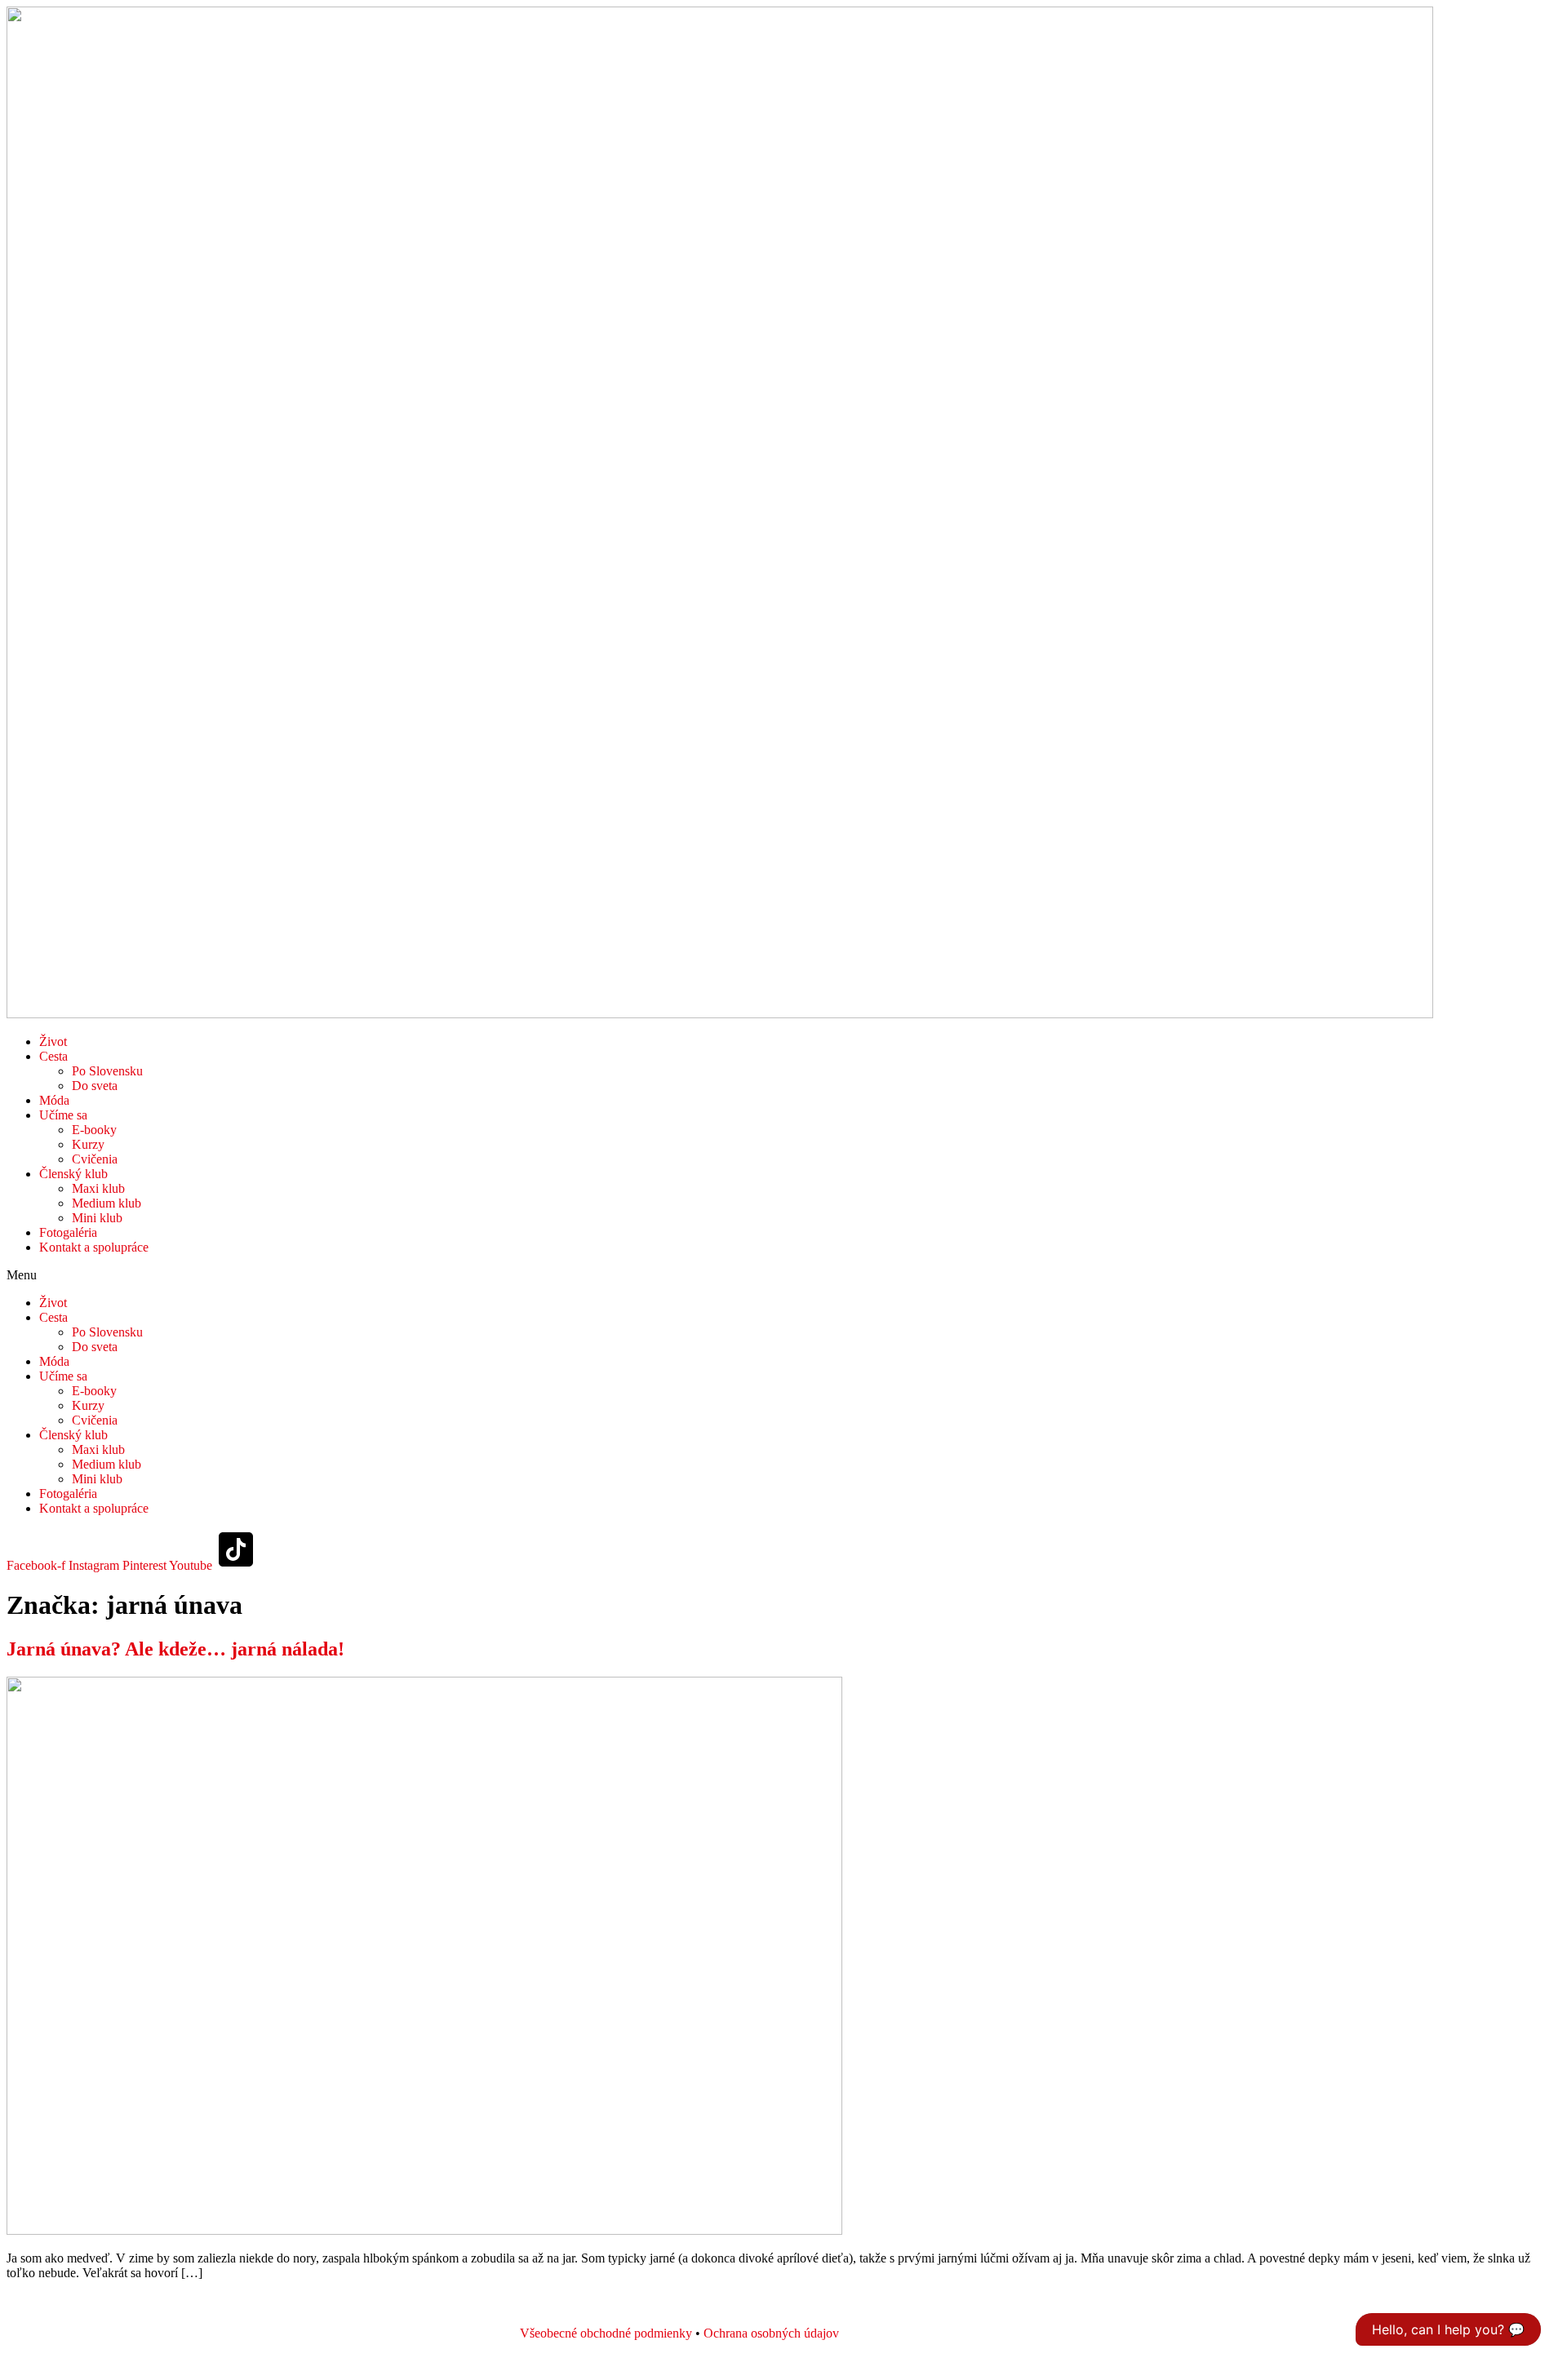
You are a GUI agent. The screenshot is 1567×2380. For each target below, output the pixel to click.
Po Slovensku (107, 1071)
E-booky (94, 1130)
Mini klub (97, 1218)
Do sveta (95, 1086)
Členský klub (73, 1174)
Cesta (53, 1056)
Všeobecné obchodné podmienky (606, 2333)
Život (53, 1042)
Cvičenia (95, 1159)
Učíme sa (63, 1115)
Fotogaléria (68, 1232)
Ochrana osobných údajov (771, 2333)
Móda (54, 1100)
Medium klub (107, 1203)
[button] (783, 1275)
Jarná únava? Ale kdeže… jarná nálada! (175, 1649)
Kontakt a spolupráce (94, 1247)
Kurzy (88, 1144)
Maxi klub (98, 1188)
